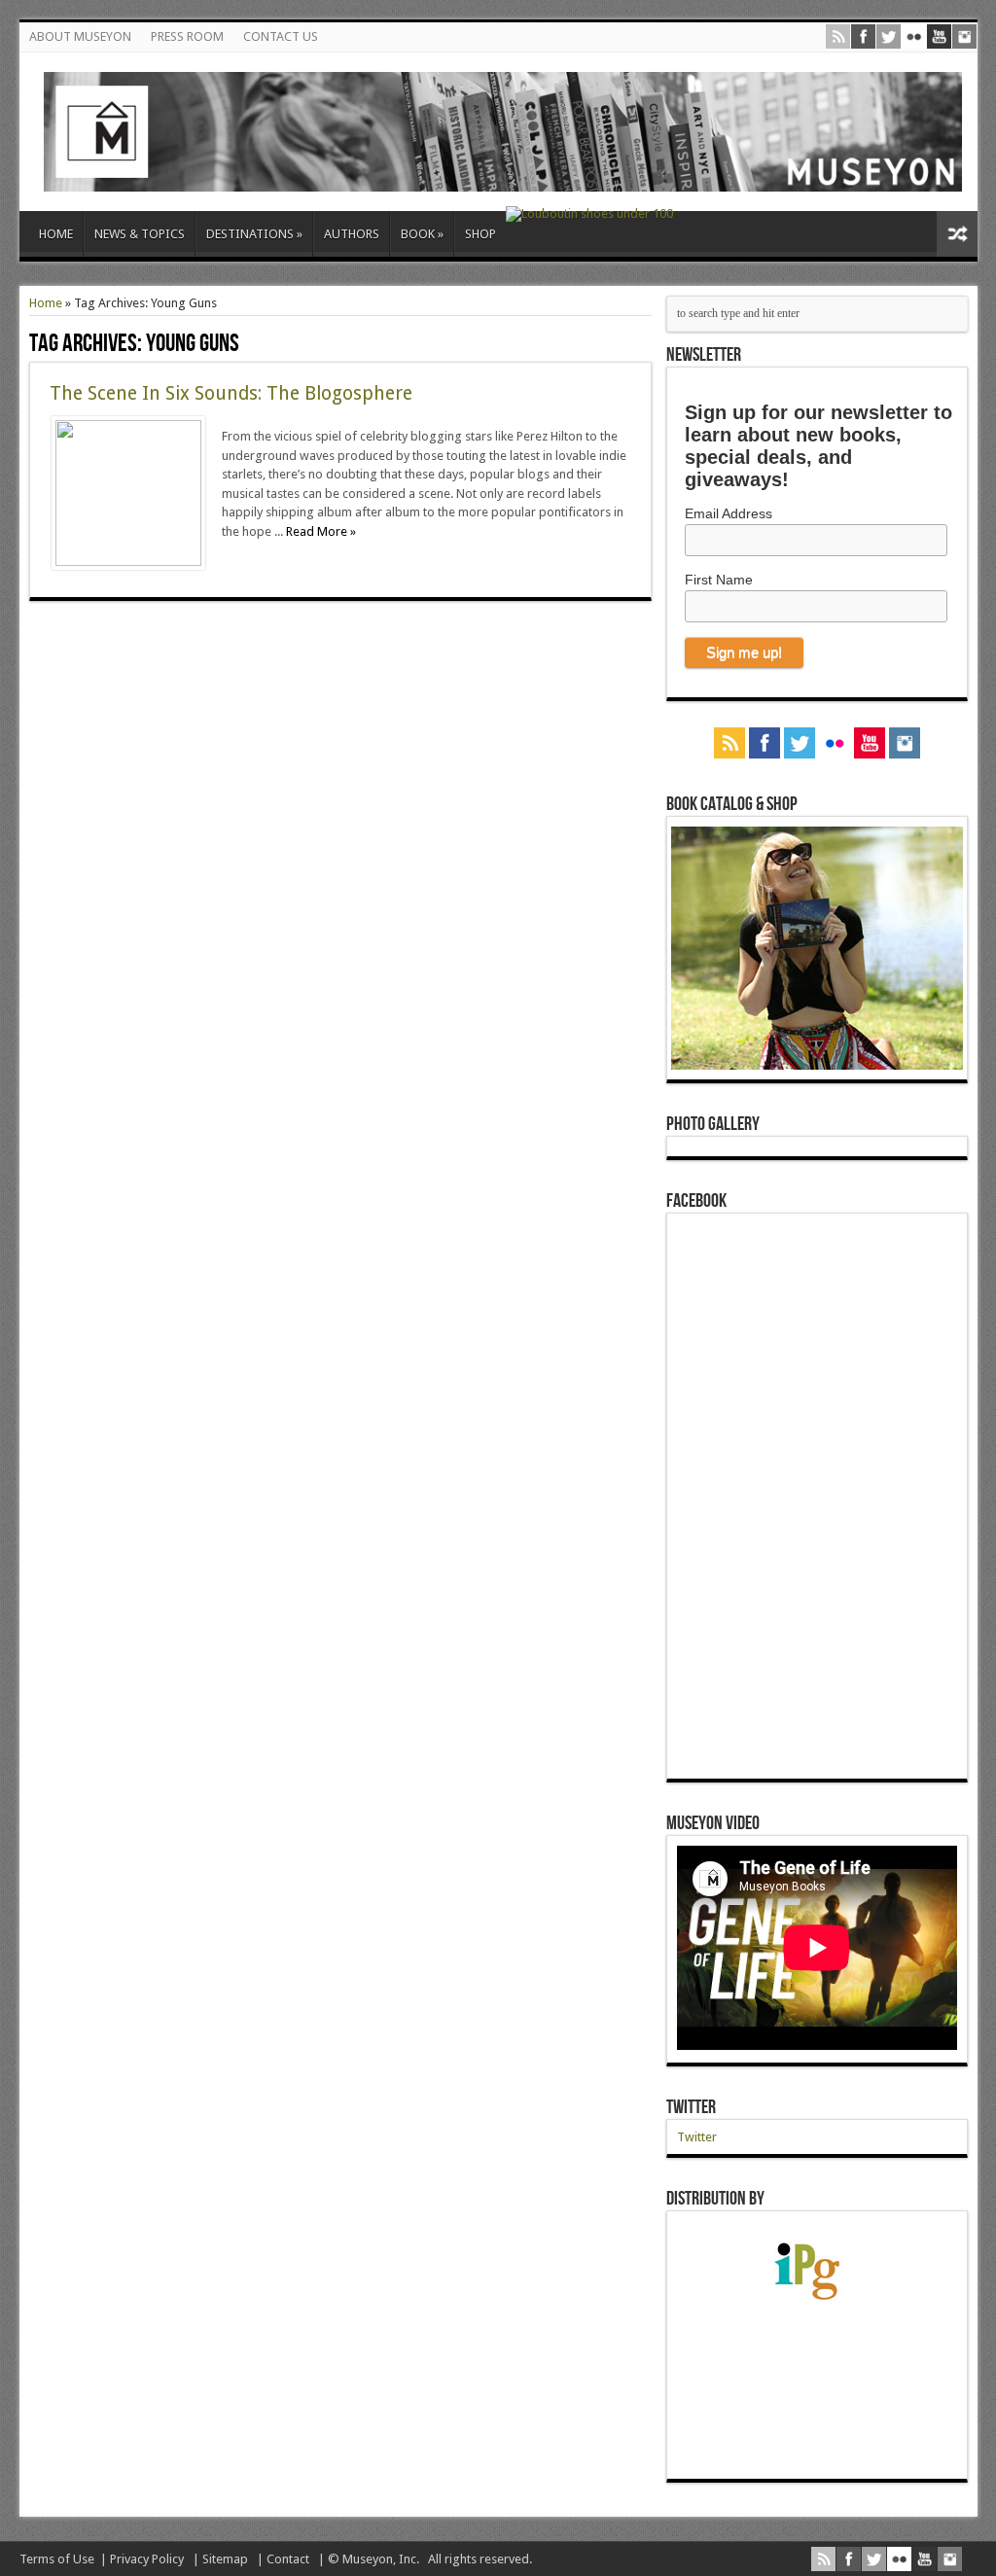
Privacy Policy (147, 2559)
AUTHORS (352, 234)
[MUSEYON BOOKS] (503, 177)
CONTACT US (281, 36)
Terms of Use (57, 2559)
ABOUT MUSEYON (80, 36)
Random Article (957, 234)
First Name (719, 580)
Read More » (321, 531)
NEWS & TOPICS (140, 234)
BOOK (422, 234)
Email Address (729, 513)
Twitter (691, 2107)
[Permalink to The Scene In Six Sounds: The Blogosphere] (128, 562)
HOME (56, 234)
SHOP (480, 234)
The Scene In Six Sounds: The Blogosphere (231, 393)
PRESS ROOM (187, 36)
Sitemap (225, 2559)
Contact (288, 2559)
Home (46, 303)
